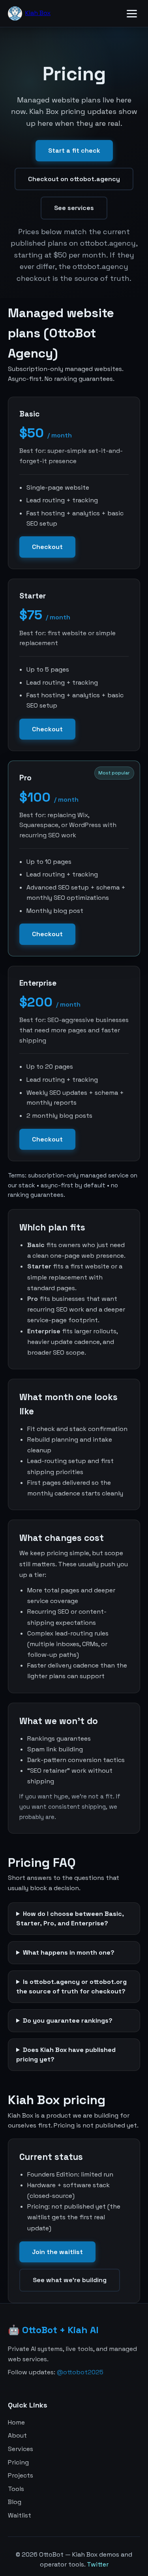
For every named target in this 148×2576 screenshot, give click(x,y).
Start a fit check (74, 150)
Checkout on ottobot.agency (74, 179)
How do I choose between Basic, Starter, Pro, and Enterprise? (70, 1918)
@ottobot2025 (80, 2372)
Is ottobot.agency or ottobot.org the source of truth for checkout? (71, 1986)
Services (21, 2449)
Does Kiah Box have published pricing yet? (66, 2055)
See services (74, 208)
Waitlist (20, 2515)
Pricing (18, 2462)
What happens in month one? (69, 1952)
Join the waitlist (57, 2252)
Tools (16, 2489)
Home (16, 2422)
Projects (21, 2475)
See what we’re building (70, 2280)
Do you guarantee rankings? (68, 2020)
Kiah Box (38, 13)
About (17, 2435)
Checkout (47, 547)
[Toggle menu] (132, 14)
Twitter (98, 2564)
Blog (15, 2502)
